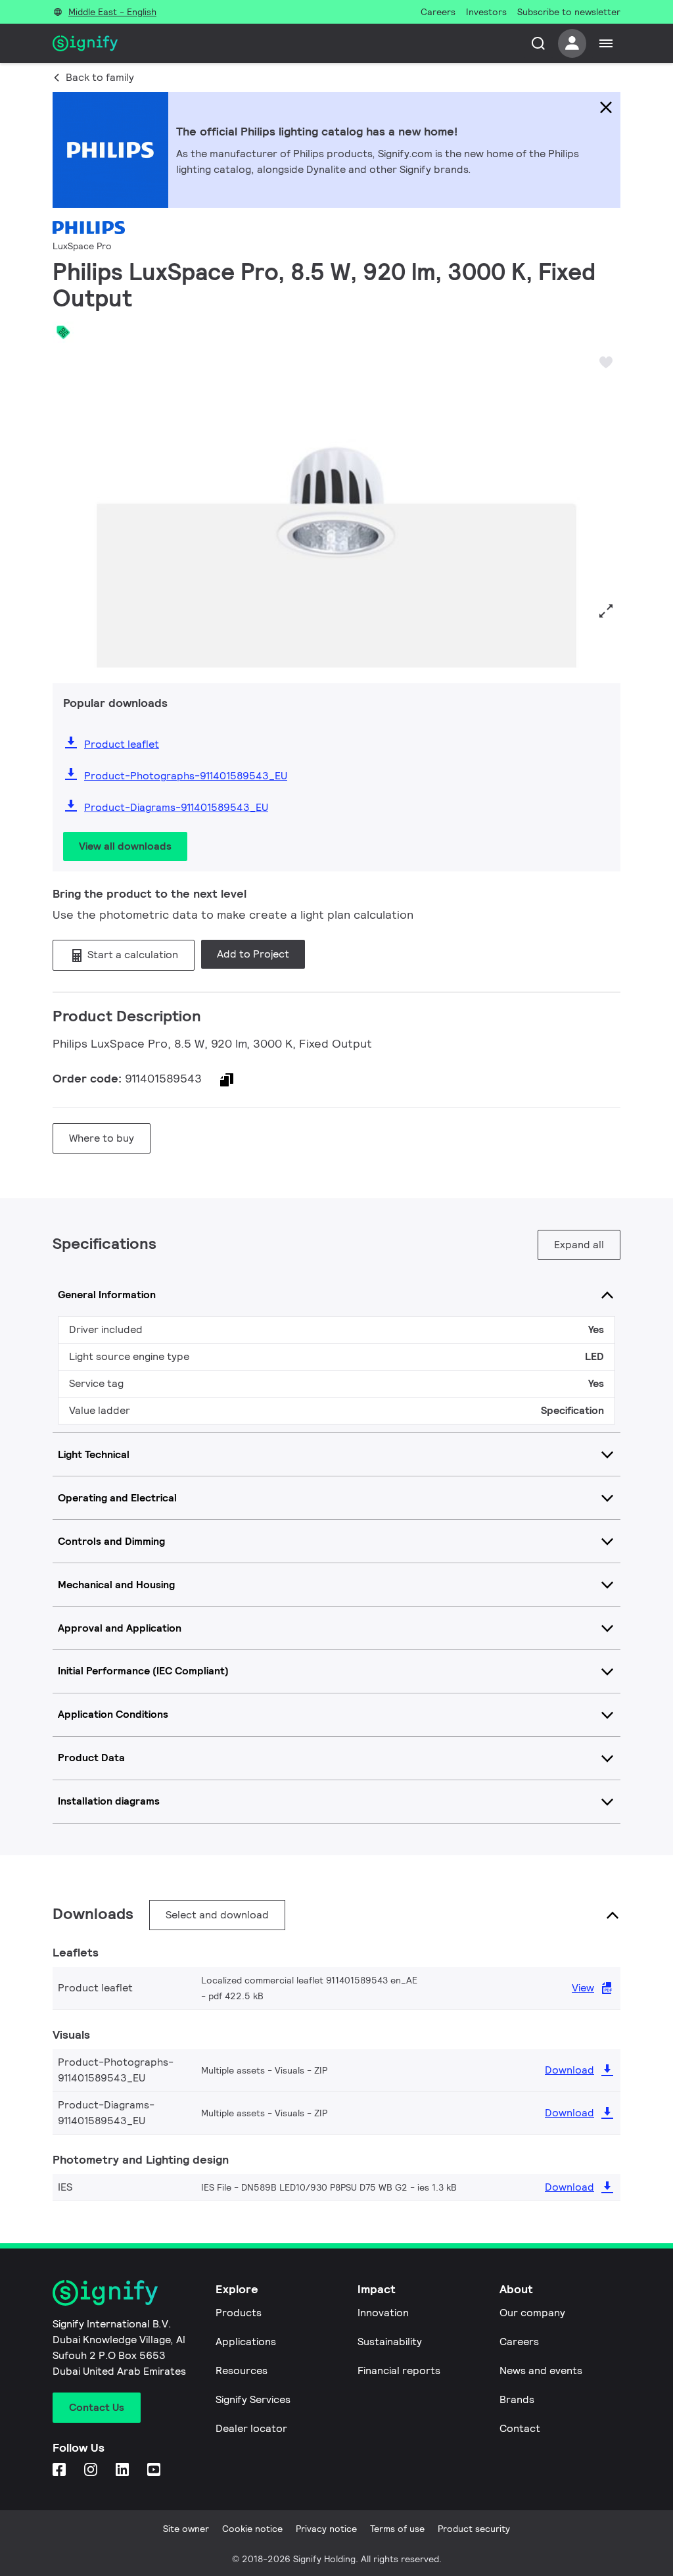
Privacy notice (326, 2529)
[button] (67, 508)
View (583, 1988)
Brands (517, 2399)
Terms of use (397, 2529)
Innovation (383, 2313)
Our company (532, 2313)
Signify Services (253, 2399)
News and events (541, 2370)
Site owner (186, 2529)
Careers (519, 2342)
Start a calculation (131, 955)
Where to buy (102, 1138)
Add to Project (253, 954)
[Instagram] (92, 2470)
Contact (520, 2428)
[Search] (538, 43)
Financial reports (399, 2370)
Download (569, 2070)
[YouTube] (155, 2470)
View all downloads (125, 846)
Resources (242, 2370)
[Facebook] (60, 2470)
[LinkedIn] (124, 2470)
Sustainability (390, 2342)
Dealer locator (251, 2428)
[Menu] (606, 43)
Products (239, 2313)
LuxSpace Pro (82, 246)
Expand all (579, 1245)
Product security (474, 2529)
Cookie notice (252, 2529)
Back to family (100, 77)
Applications (246, 2342)
